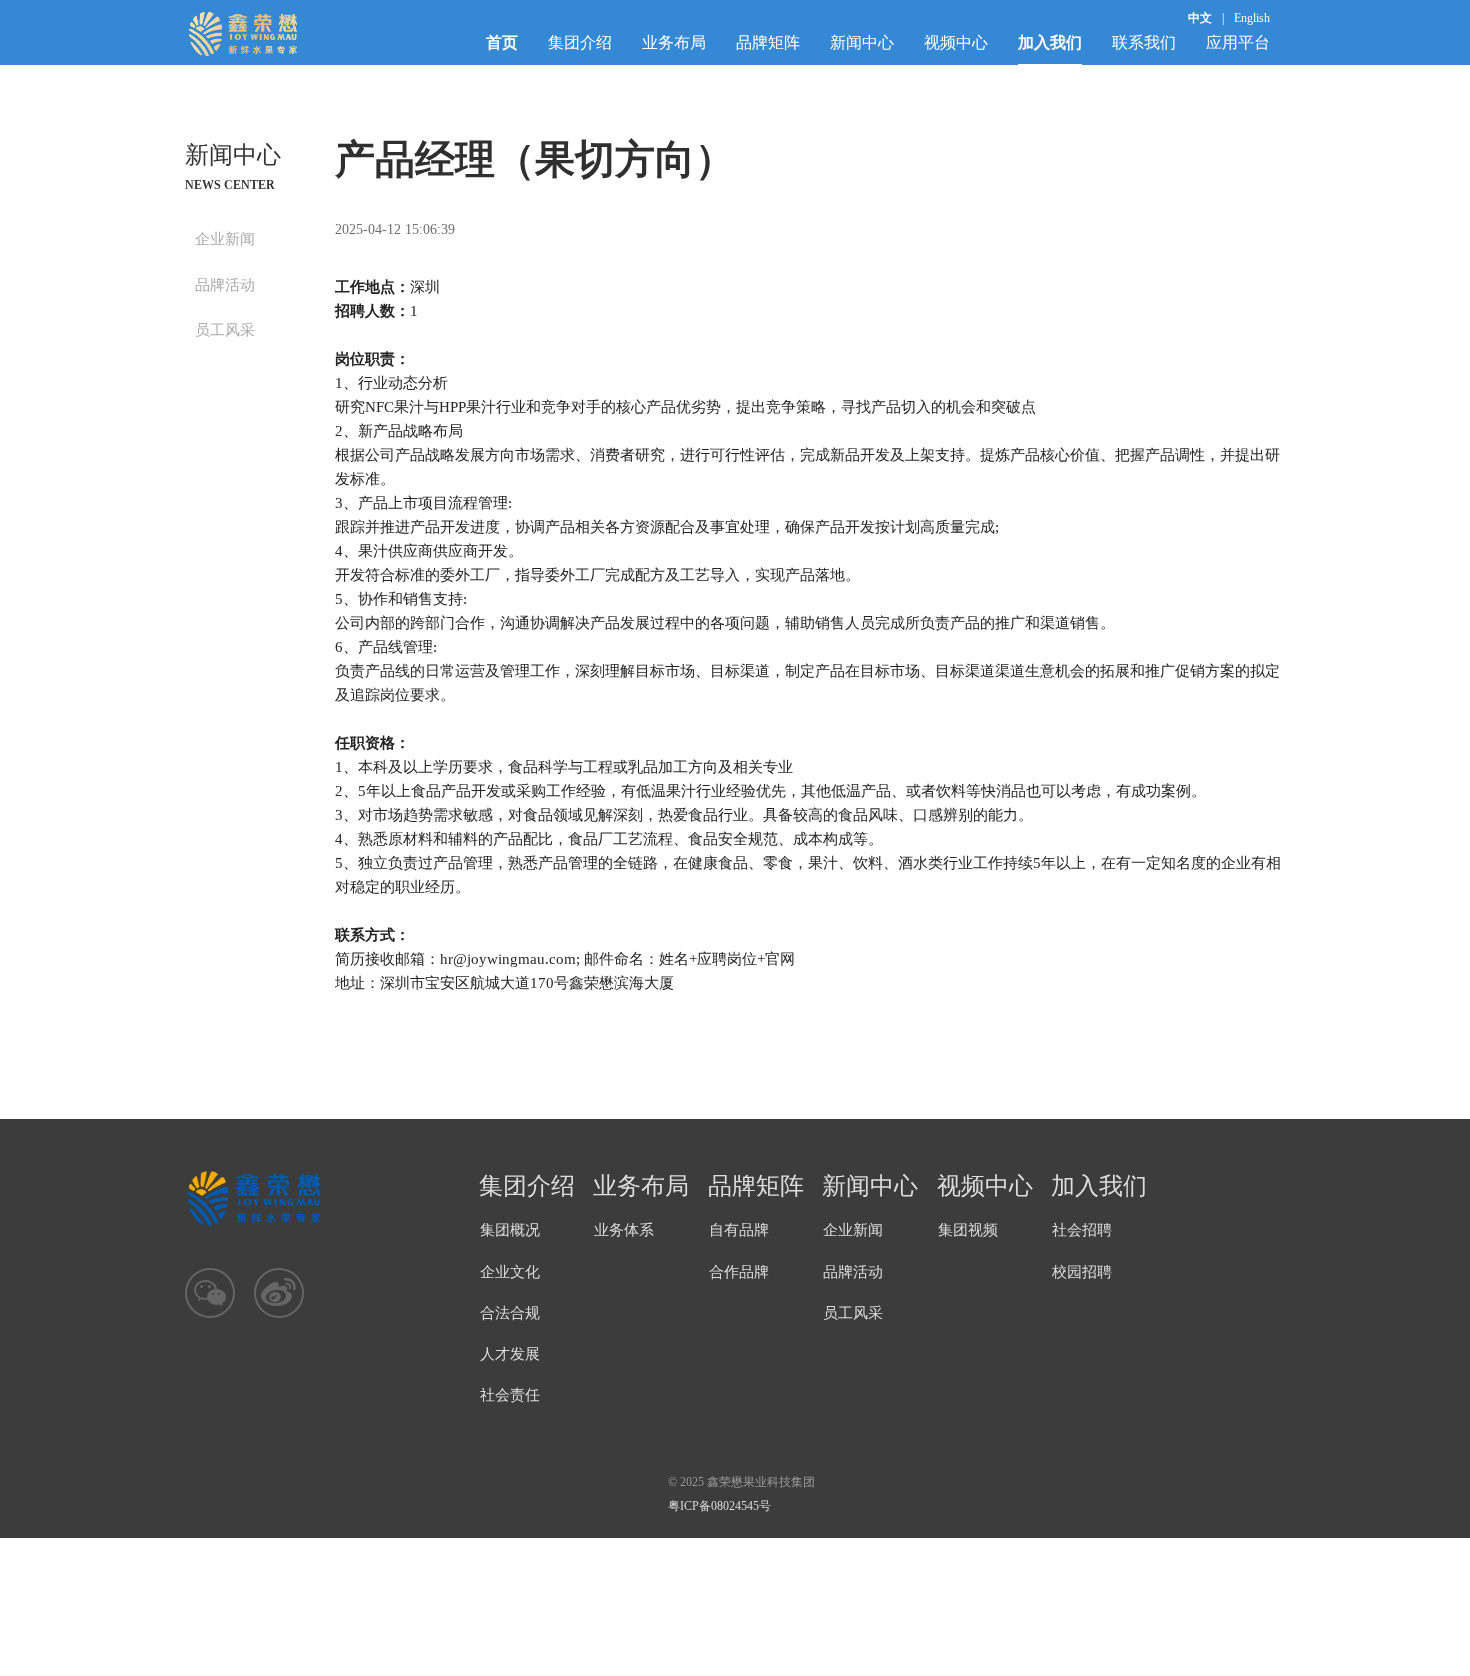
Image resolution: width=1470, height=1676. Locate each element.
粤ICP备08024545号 (719, 1506)
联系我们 (1144, 42)
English (1252, 18)
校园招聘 (1082, 1272)
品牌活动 (225, 285)
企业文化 (510, 1272)
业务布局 (674, 42)
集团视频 (968, 1230)
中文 (1200, 18)
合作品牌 (739, 1272)
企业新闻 (225, 239)
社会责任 (510, 1395)
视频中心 (956, 42)
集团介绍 (580, 42)
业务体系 (624, 1230)
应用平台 (1238, 42)
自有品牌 (739, 1230)
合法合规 (510, 1313)
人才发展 (510, 1354)
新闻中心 (862, 42)
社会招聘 (1082, 1230)
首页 (502, 42)
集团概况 (510, 1230)
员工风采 (225, 330)
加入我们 (1050, 42)
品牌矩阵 (768, 42)
